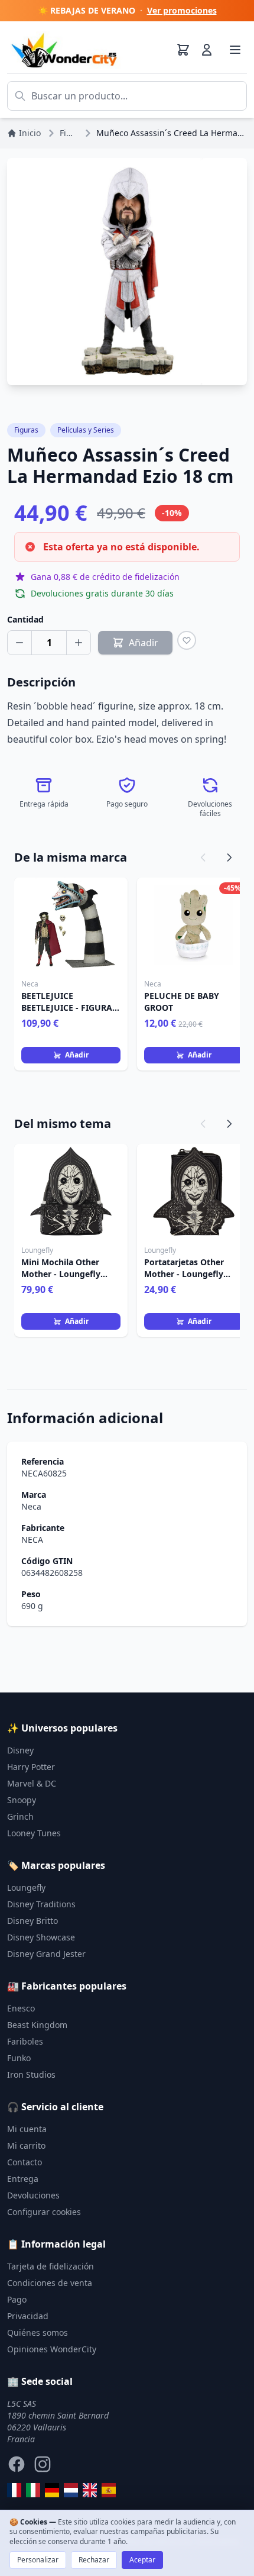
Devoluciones (33, 2195)
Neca (31, 1506)
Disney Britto (32, 1921)
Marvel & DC (32, 1783)
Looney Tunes (34, 1833)
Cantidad (25, 619)
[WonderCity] (52, 2490)
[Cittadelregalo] (33, 2490)
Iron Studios (31, 2074)
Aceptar (142, 2560)
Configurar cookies (44, 2212)
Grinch (20, 1816)
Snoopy (22, 1800)
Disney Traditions (41, 1904)
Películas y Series (86, 430)
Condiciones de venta (50, 2283)
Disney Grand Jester (46, 1954)
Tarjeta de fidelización (51, 2266)
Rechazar (94, 2560)
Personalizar (38, 2560)
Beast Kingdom (37, 2025)
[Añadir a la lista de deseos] (187, 640)
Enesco (21, 2008)
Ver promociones (182, 10)
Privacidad (28, 2316)
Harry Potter (31, 1767)
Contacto (25, 2162)
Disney (20, 1750)
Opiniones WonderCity (52, 2349)
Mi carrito (26, 2145)
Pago (17, 2299)
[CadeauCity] (14, 2490)
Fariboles (25, 2041)
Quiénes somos (38, 2332)
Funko (19, 2058)
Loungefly (26, 1887)
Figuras (26, 430)
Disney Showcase (41, 1937)
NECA (32, 1540)
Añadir (77, 1055)
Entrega (23, 2179)
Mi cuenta (27, 2129)
